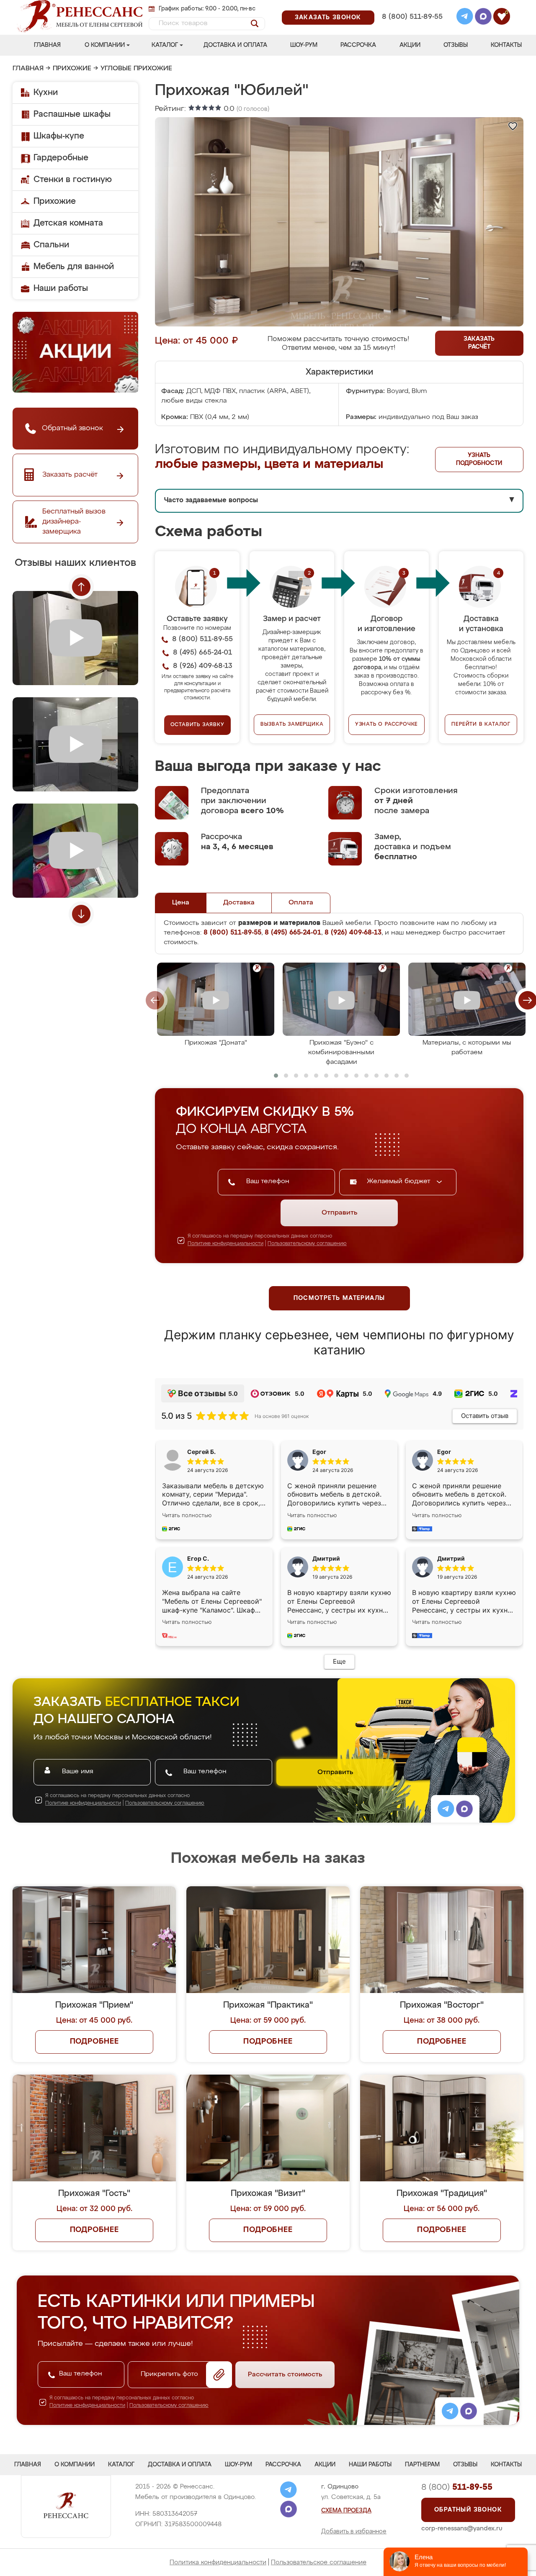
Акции (410, 45)
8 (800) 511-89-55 (412, 17)
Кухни (46, 92)
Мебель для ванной (74, 267)
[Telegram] (465, 18)
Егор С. (198, 1558)
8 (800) (457, 2487)
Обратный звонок (468, 2510)
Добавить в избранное (354, 2532)
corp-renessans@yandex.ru (462, 2528)
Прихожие (72, 69)
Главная (47, 45)
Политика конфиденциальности (218, 2562)
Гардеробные (61, 158)
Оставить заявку (197, 725)
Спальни (51, 245)
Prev (81, 587)
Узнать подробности (479, 459)
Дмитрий (451, 1558)
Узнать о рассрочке (387, 724)
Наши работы (61, 288)
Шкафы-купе (59, 136)
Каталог (165, 45)
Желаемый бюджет (400, 1181)
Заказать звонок (328, 18)
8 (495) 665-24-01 (411, 6)
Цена (181, 903)
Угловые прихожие (136, 69)
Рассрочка (358, 45)
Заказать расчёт (479, 343)
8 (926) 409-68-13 (412, 28)
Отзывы (456, 45)
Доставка (239, 903)
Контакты (506, 45)
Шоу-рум (304, 45)
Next (81, 914)
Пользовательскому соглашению (307, 1244)
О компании (105, 45)
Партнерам (422, 2465)
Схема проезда (346, 2511)
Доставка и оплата (235, 45)
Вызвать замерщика (292, 724)
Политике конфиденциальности (225, 1244)
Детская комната (68, 223)
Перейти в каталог (481, 724)
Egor (444, 1452)
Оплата (301, 903)
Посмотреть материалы (339, 1298)
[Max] (483, 18)
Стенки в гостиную (73, 180)
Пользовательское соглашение (319, 2562)
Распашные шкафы (72, 114)
